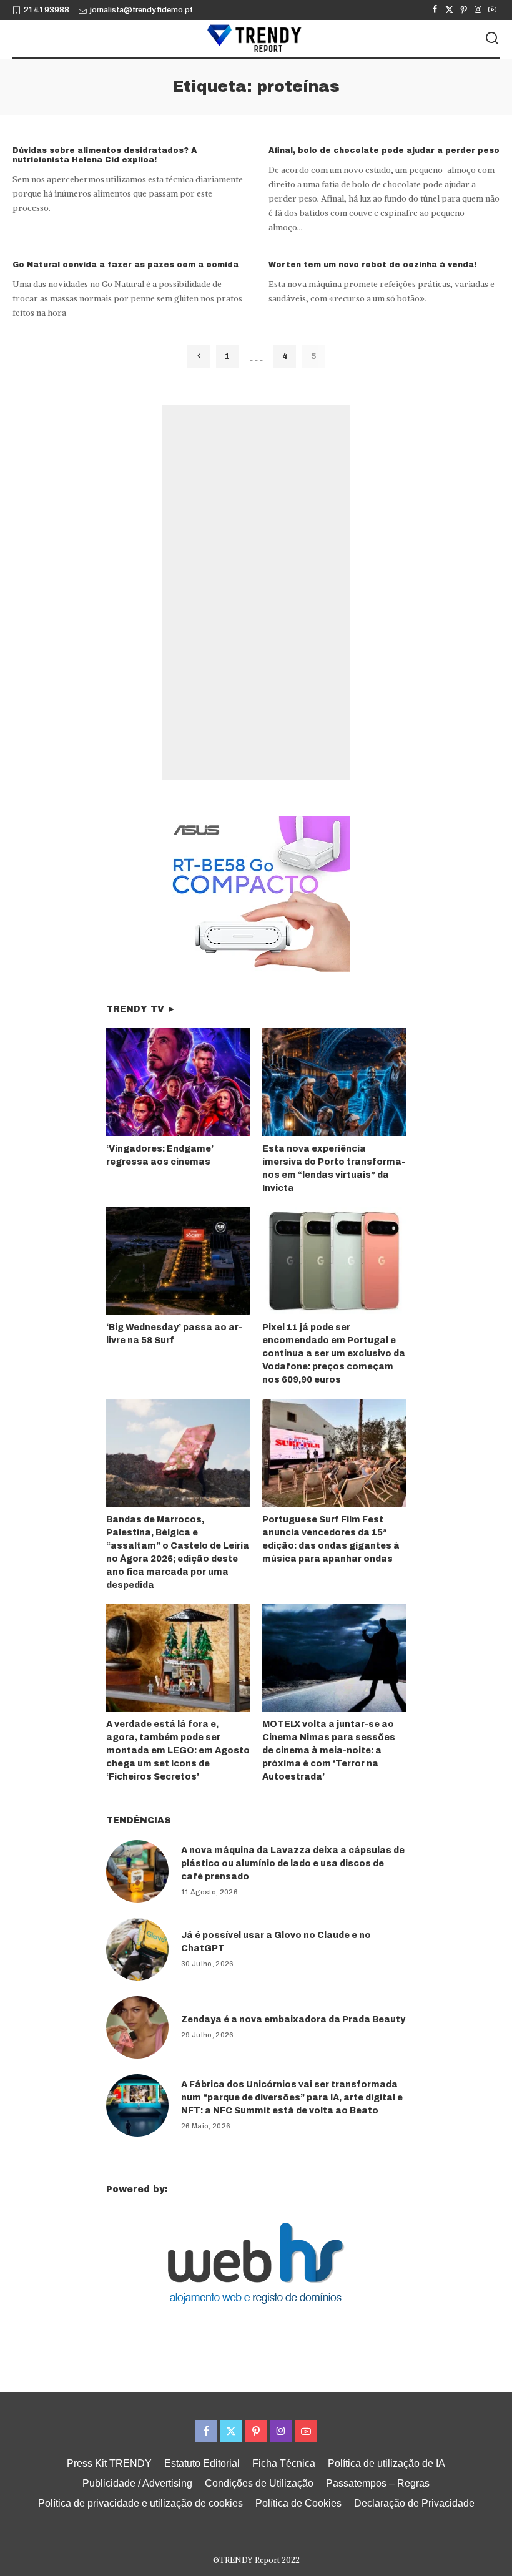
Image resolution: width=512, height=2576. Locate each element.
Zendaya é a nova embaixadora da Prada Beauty (293, 2020)
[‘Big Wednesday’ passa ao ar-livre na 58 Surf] (178, 1261)
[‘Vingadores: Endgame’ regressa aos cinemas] (178, 1082)
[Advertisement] (256, 592)
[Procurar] (492, 39)
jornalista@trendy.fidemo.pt (141, 10)
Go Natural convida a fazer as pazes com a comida (126, 265)
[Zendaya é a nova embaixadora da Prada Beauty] (137, 2027)
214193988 (47, 10)
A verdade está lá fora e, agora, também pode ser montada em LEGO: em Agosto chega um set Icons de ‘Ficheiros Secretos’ (178, 1751)
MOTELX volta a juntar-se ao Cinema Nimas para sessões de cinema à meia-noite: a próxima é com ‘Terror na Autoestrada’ (329, 1751)
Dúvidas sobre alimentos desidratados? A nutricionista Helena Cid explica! (105, 155)
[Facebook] (435, 10)
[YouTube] (492, 10)
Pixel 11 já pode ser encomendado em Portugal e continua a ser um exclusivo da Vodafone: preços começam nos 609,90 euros (334, 1354)
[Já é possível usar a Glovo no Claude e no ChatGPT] (137, 1949)
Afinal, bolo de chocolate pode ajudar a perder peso (384, 150)
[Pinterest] (464, 10)
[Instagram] (478, 10)
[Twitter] (449, 10)
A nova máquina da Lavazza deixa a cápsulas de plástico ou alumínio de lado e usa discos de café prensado (293, 1863)
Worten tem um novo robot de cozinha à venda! (372, 265)
